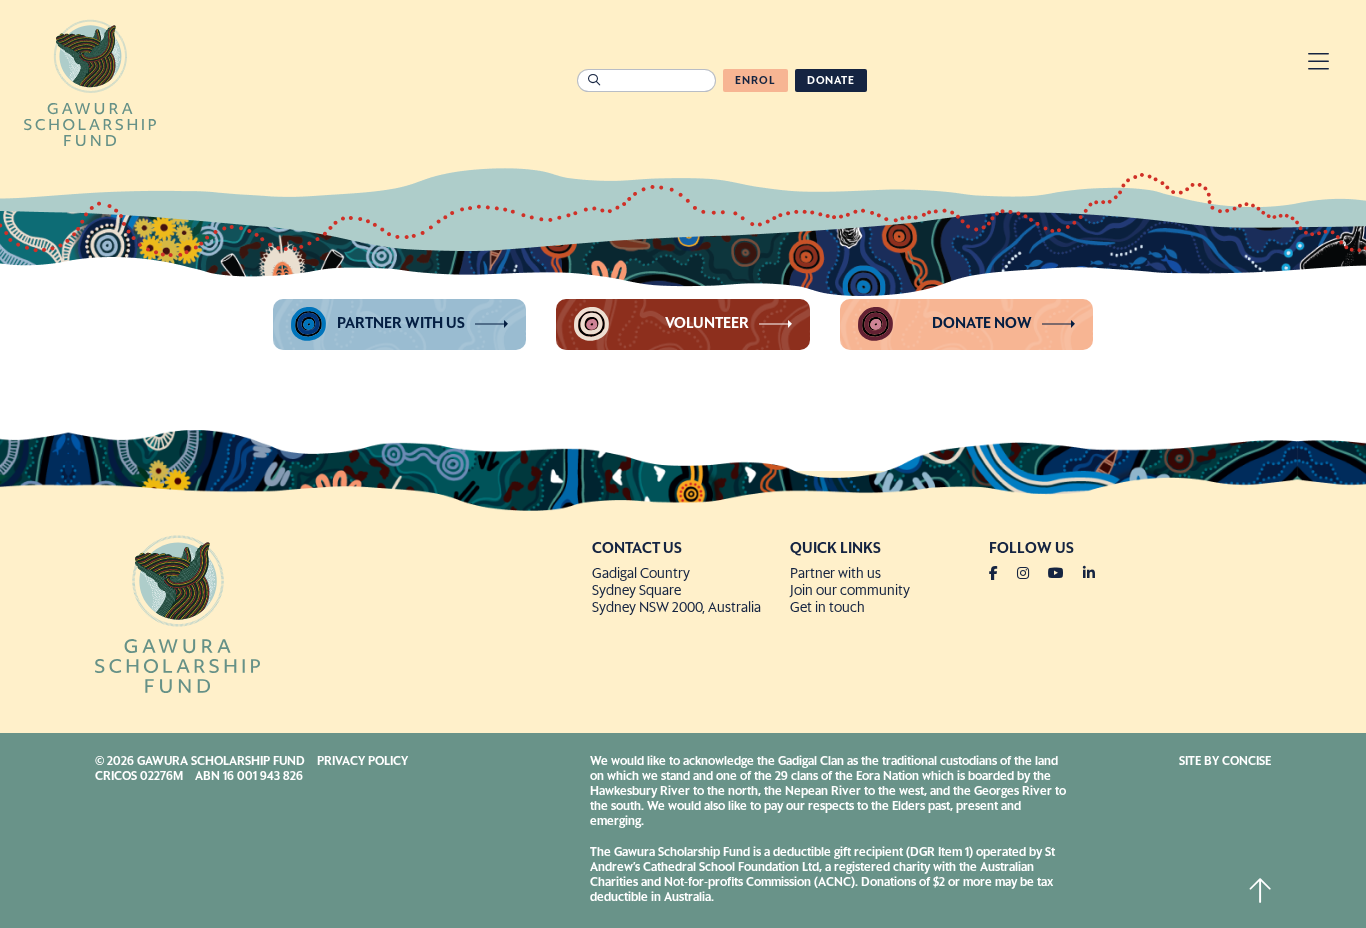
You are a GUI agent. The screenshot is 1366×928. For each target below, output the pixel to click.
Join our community (850, 591)
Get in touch (827, 608)
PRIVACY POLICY (362, 762)
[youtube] (1064, 574)
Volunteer (707, 323)
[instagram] (1031, 574)
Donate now (982, 323)
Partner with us (401, 323)
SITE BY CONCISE (1225, 762)
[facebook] (1001, 574)
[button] (1318, 64)
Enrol (755, 80)
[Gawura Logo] (90, 81)
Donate (831, 80)
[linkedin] (1089, 574)
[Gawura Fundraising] (335, 612)
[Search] (593, 80)
